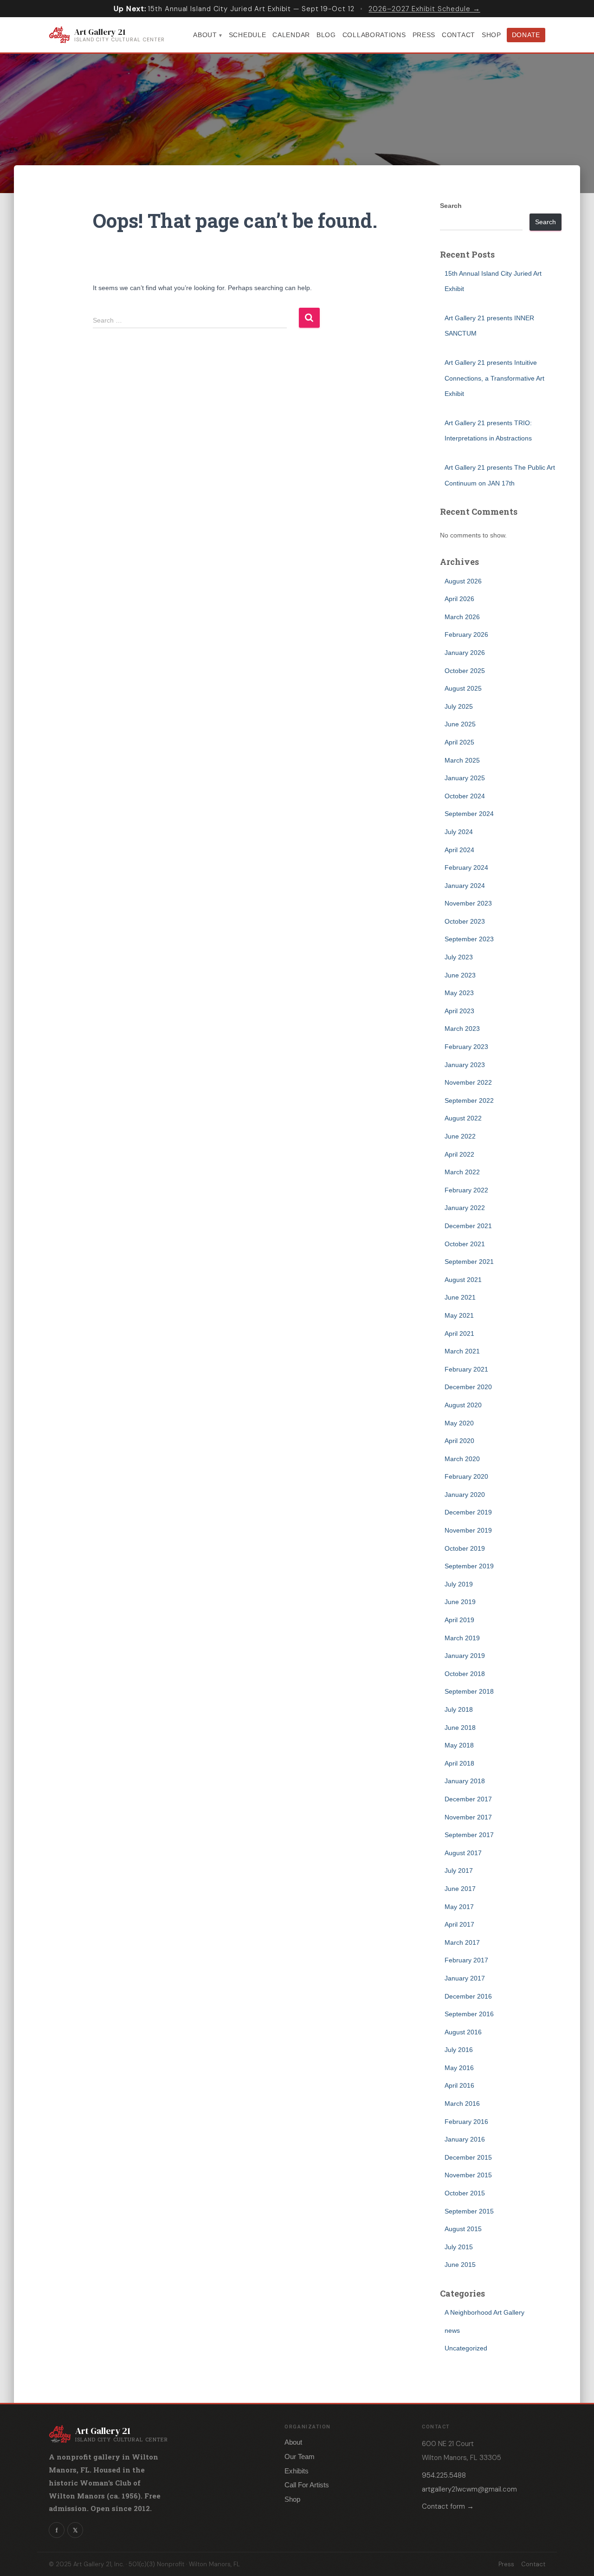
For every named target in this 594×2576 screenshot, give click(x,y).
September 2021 (469, 1262)
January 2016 (465, 2139)
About (205, 35)
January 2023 (465, 1065)
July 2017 (459, 1871)
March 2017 (462, 1942)
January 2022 (465, 1208)
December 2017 (468, 1799)
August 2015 (463, 2229)
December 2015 (468, 2157)
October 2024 (465, 796)
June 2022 (460, 1136)
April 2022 (459, 1154)
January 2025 (465, 778)
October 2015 (465, 2193)
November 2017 (468, 1817)
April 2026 (459, 599)
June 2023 (460, 975)
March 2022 (462, 1172)
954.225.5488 (444, 2475)
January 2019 (465, 1656)
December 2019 (468, 1512)
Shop (491, 35)
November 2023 (468, 903)
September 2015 (469, 2211)
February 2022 (466, 1190)
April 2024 (459, 850)
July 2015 (459, 2247)
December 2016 (468, 1996)
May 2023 (459, 993)
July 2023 (459, 957)
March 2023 (462, 1029)
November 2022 (468, 1082)
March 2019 (462, 1638)
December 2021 (468, 1226)
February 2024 (466, 867)
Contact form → (448, 2506)
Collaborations (374, 35)
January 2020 (465, 1495)
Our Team (300, 2456)
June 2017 (460, 1889)
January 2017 (465, 1978)
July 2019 (459, 1584)
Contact (458, 35)
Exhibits (297, 2471)
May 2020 (459, 1423)
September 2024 (469, 814)
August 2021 (463, 1280)
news (452, 2330)
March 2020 (462, 1459)
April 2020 (459, 1441)
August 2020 (463, 1405)
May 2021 (459, 1315)
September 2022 (469, 1100)
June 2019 (460, 1602)
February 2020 (466, 1476)
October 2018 (465, 1674)
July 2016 (459, 2050)
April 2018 (459, 1763)
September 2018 (469, 1691)
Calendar (291, 35)
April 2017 (459, 1924)
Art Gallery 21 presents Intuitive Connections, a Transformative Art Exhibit (494, 378)
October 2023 (465, 921)
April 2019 (459, 1620)
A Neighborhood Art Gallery (484, 2312)
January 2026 (465, 653)
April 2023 (459, 1011)
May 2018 (459, 1745)
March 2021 (462, 1351)
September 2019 (469, 1566)
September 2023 (469, 939)
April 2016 (459, 2085)
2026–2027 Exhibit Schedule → (424, 9)
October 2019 (465, 1548)
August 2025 (463, 688)
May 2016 (459, 2068)
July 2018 (459, 1709)
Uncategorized (466, 2348)
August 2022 (463, 1118)
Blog (326, 35)
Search (451, 206)
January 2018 (465, 1781)
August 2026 (463, 581)
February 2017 (466, 1960)
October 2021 (465, 1244)
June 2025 (460, 724)
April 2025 (459, 742)
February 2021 (466, 1369)
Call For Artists (307, 2485)
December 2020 (468, 1387)
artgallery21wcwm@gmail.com (469, 2489)
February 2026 (466, 634)
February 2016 (466, 2122)
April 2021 (459, 1333)
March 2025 (462, 760)
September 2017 (469, 1835)
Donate (526, 35)
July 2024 (459, 832)
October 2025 (465, 671)
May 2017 (459, 1907)
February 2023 (466, 1047)
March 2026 (462, 617)
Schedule (248, 35)
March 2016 (462, 2104)
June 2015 (460, 2265)
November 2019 (468, 1530)
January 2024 (465, 886)
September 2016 (469, 2014)
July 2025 (459, 706)
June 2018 (460, 1728)
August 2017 (463, 1853)
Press (424, 35)
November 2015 (468, 2175)
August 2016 (463, 2032)
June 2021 (460, 1297)
